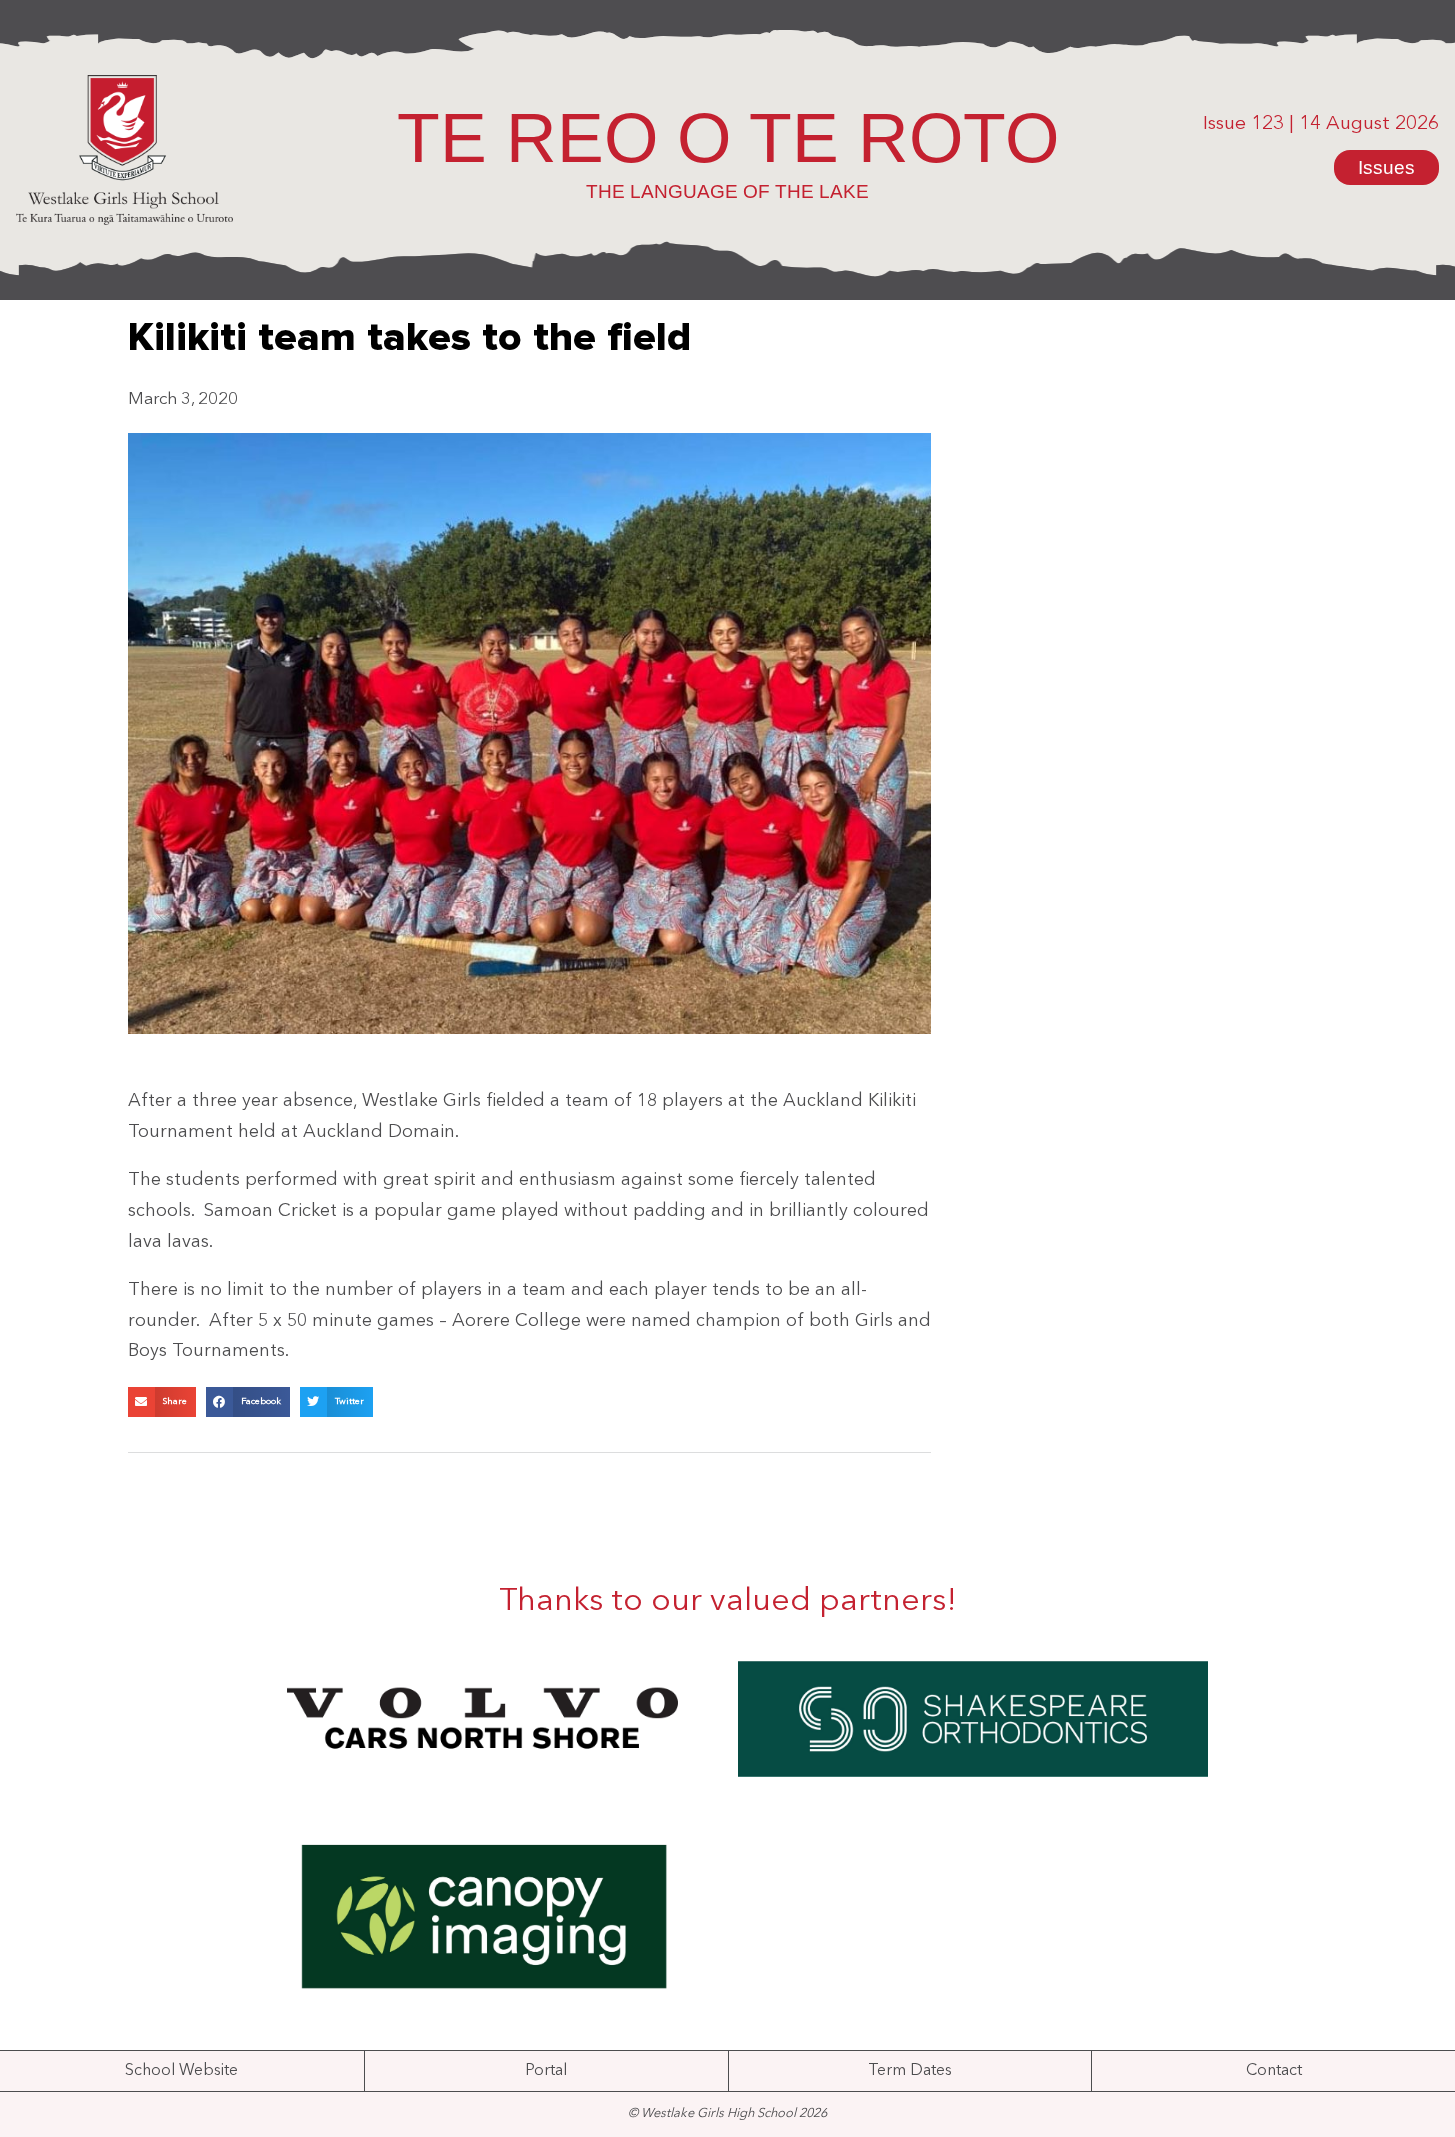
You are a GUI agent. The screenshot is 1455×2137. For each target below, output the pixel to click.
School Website (181, 2071)
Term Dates (910, 2071)
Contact (1274, 2071)
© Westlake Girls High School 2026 (727, 2113)
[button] (162, 1402)
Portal (546, 2071)
